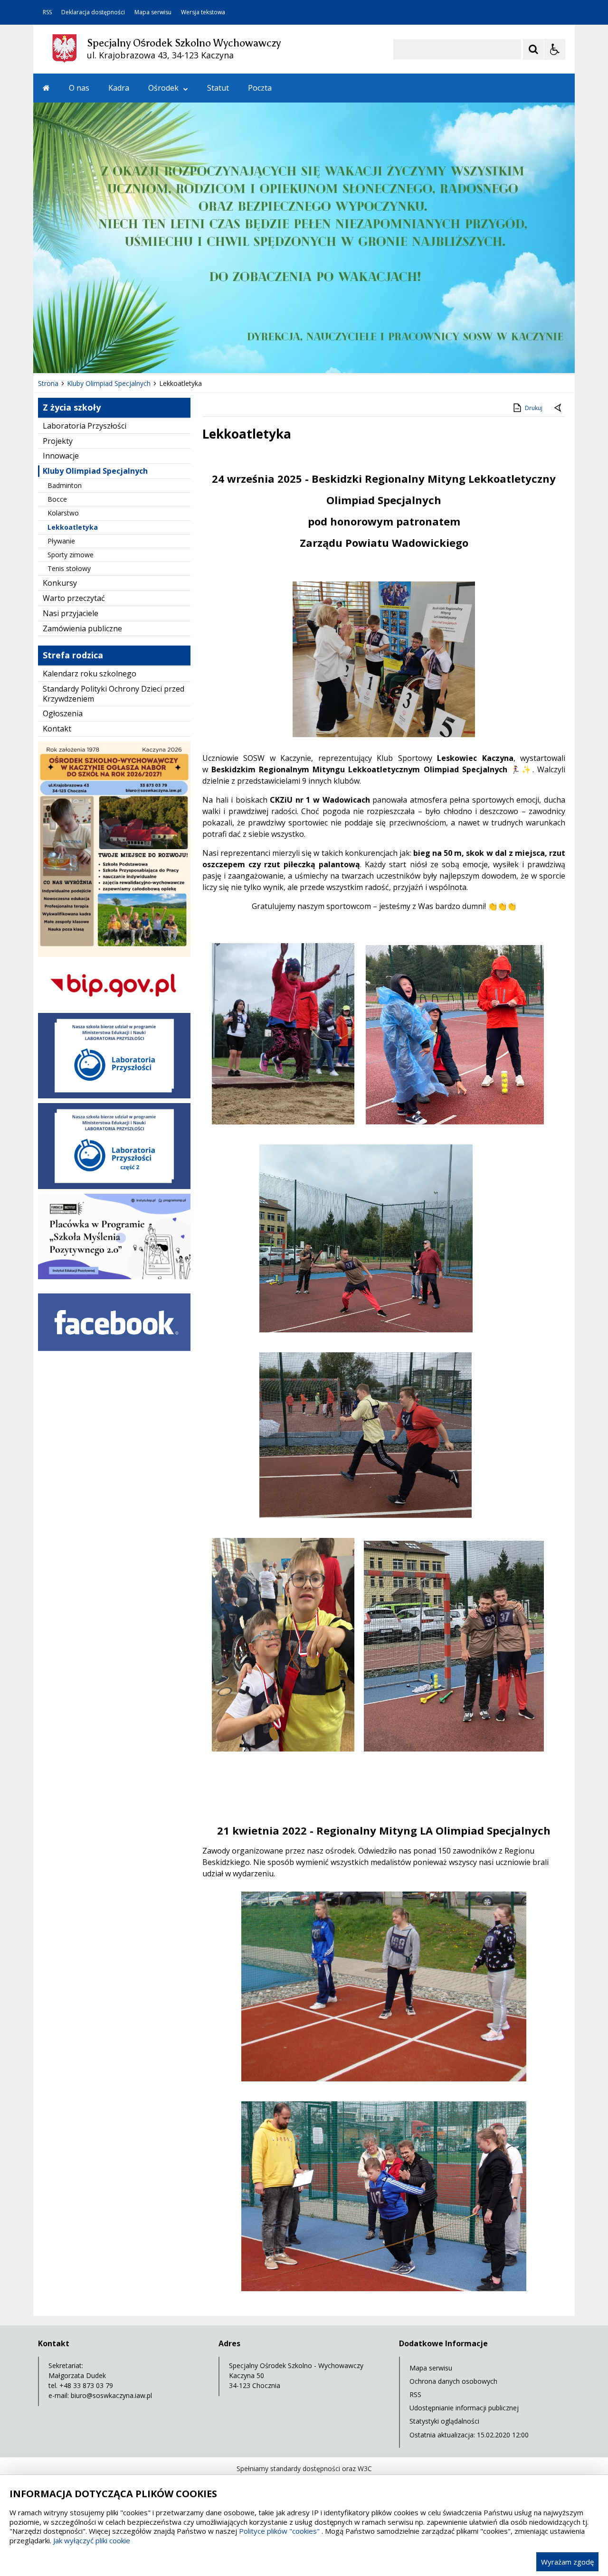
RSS (47, 12)
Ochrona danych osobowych (453, 2381)
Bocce (57, 499)
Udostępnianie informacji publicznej (464, 2408)
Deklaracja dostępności (93, 12)
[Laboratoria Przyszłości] (114, 1096)
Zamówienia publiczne (82, 628)
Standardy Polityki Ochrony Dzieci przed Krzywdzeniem (114, 694)
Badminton (65, 485)
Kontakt (57, 729)
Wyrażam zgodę (567, 2562)
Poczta (260, 88)
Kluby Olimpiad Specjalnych (95, 471)
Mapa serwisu (153, 12)
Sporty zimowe (71, 555)
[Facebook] (114, 1358)
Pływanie (61, 541)
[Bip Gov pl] (114, 1006)
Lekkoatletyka (73, 527)
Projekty (58, 441)
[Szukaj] (533, 49)
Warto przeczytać (74, 598)
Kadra (119, 88)
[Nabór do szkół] (114, 954)
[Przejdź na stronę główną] (46, 88)
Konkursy (60, 583)
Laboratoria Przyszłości (85, 426)
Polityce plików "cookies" (279, 2531)
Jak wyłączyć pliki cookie (92, 2540)
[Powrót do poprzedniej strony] (559, 408)
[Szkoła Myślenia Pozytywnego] (114, 1277)
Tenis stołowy (69, 568)
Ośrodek (163, 88)
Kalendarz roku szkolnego (90, 674)
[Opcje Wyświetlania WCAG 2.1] (555, 49)
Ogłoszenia (63, 713)
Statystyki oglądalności (444, 2421)
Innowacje (61, 456)
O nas (79, 88)
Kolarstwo (63, 513)
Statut (218, 88)
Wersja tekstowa (203, 12)
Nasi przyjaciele (71, 613)
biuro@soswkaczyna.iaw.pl (111, 2395)
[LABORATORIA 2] (114, 1186)
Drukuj (534, 408)
